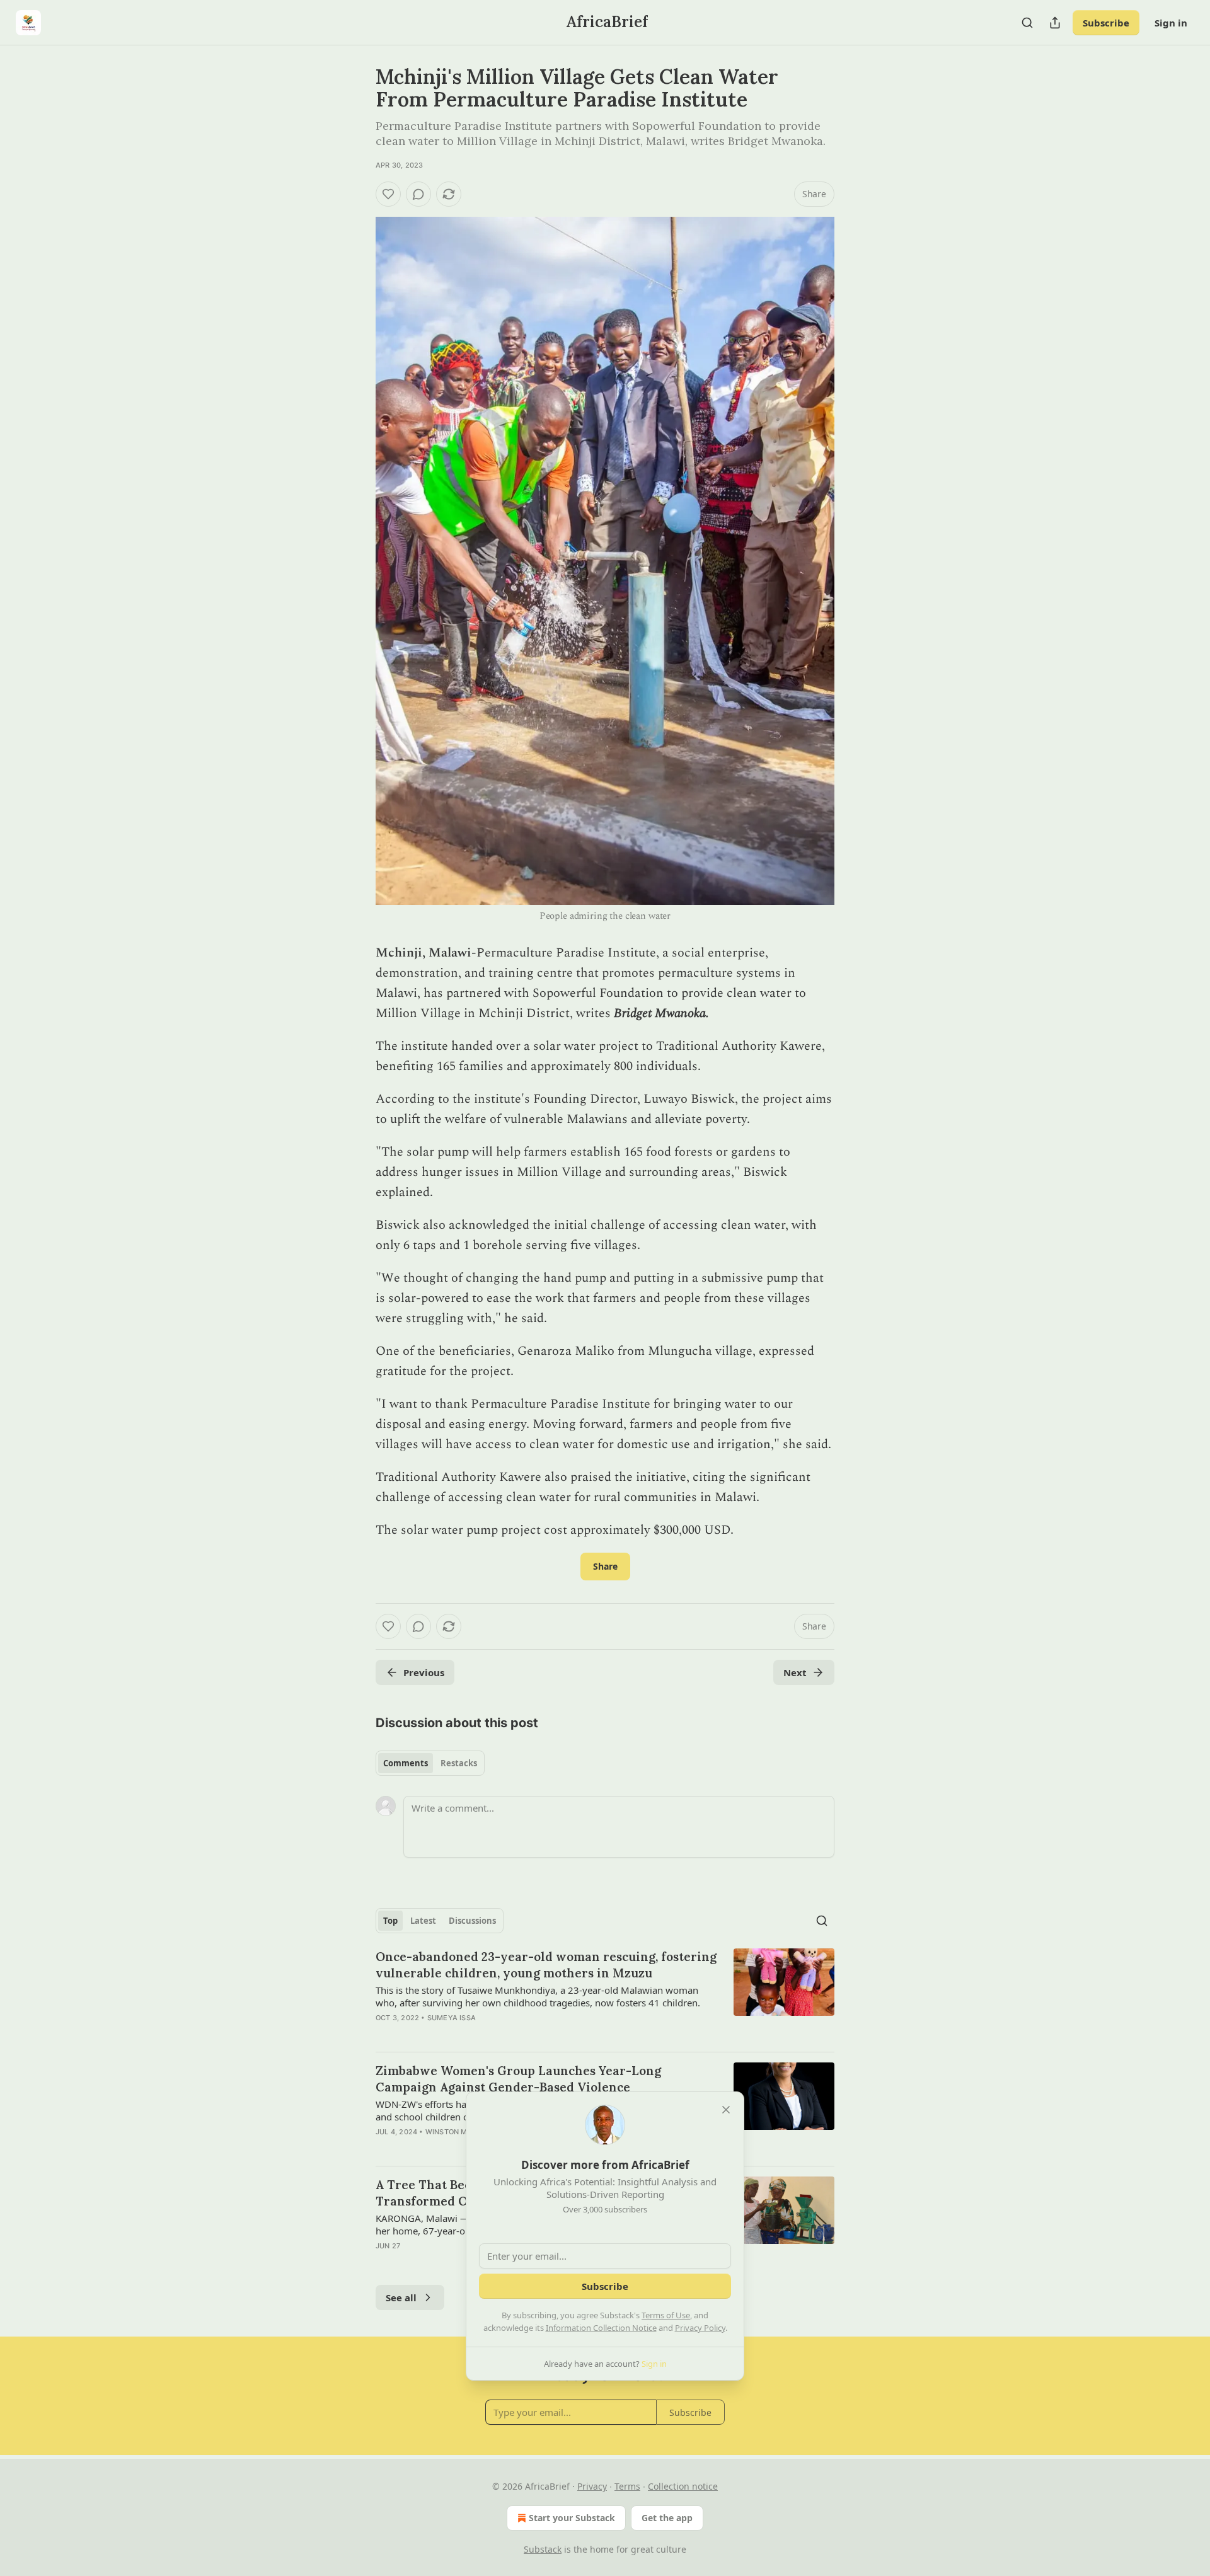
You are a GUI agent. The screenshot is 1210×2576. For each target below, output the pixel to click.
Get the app (667, 2518)
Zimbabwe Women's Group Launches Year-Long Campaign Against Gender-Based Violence (518, 2079)
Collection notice (683, 2486)
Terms (627, 2486)
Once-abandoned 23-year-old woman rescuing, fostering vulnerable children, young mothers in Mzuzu (546, 1965)
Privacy (592, 2486)
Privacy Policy (700, 2328)
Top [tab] (390, 1921)
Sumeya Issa (452, 2018)
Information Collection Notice (601, 2328)
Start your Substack (572, 2518)
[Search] (1027, 23)
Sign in (1171, 23)
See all (401, 2297)
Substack (543, 2549)
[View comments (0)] (418, 194)
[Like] (388, 194)
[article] (605, 1995)
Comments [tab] (406, 1763)
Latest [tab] (423, 1921)
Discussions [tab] (472, 1921)
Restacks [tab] (459, 1763)
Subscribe (1106, 23)
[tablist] (430, 1763)
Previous (424, 1672)
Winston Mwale (457, 2132)
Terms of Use (666, 2315)
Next (795, 1672)
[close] (726, 2110)
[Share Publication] (1055, 23)
